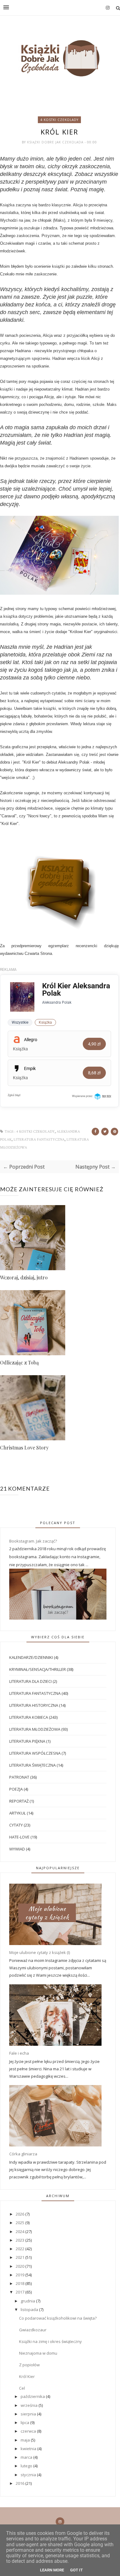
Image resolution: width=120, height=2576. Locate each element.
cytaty (16, 1825)
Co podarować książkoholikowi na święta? (58, 2318)
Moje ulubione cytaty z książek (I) (40, 1952)
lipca (25, 2422)
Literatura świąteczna (32, 1765)
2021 (20, 2257)
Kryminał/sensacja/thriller (38, 1669)
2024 (20, 2232)
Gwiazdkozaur (33, 2330)
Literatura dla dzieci (30, 1681)
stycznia (29, 2475)
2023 (20, 2240)
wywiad (17, 1849)
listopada (30, 2309)
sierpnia (29, 2414)
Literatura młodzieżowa (35, 1729)
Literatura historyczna (34, 1705)
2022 (20, 2249)
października (33, 2396)
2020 (20, 2266)
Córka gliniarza (23, 2154)
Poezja (16, 1789)
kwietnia (29, 2449)
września (30, 2405)
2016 (20, 2483)
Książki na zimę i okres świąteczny (50, 2341)
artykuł (18, 1813)
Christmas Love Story (24, 1448)
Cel (22, 2388)
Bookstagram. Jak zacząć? (33, 1541)
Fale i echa (19, 2053)
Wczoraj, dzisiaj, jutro (24, 1277)
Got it (76, 2570)
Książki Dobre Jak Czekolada (56, 142)
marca (27, 2457)
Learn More (52, 2570)
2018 (20, 2283)
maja (26, 2440)
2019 (20, 2275)
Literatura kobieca (29, 1717)
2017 (20, 2292)
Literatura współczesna (35, 1753)
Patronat (19, 1777)
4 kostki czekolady (59, 120)
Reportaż (19, 1801)
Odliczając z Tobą (19, 1362)
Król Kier (27, 2376)
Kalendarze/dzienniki (31, 1657)
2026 (20, 2214)
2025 (20, 2223)
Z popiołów (29, 2365)
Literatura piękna (27, 1741)
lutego (27, 2466)
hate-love (19, 1837)
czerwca (29, 2431)
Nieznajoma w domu (38, 2353)
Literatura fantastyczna (39, 1140)
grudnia (28, 2301)
